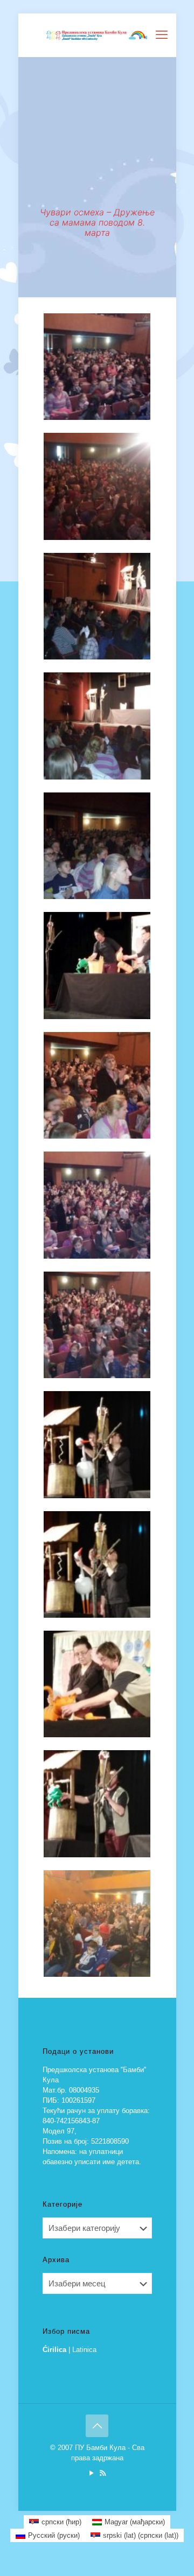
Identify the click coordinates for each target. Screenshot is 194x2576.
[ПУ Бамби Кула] (97, 35)
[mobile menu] (162, 35)
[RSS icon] (103, 2473)
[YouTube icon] (91, 2473)
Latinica (84, 2350)
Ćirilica (54, 2350)
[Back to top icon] (97, 2426)
